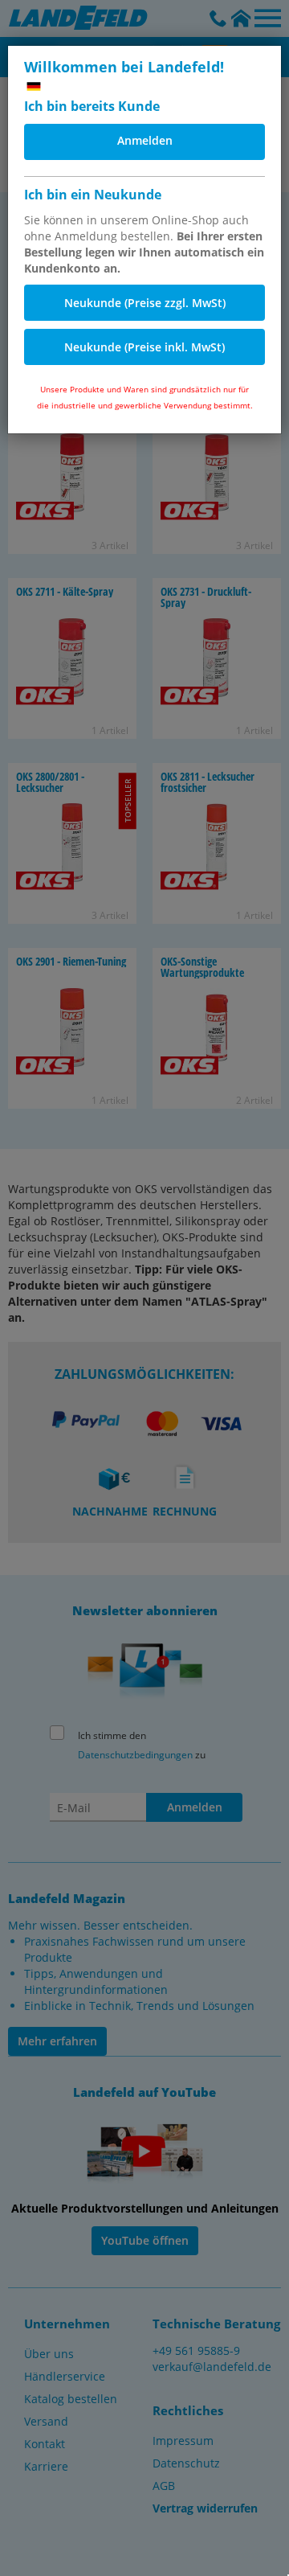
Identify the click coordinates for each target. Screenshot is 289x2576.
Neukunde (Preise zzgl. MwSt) (145, 303)
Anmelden (145, 140)
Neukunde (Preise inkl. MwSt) (144, 347)
